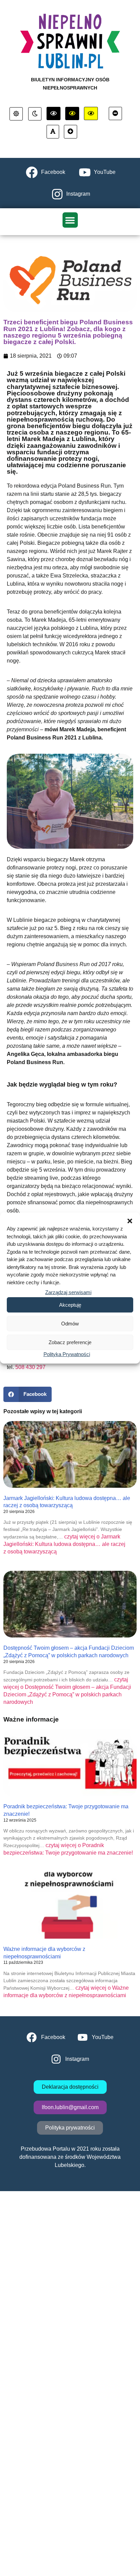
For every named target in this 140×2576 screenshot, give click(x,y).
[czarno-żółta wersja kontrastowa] (91, 114)
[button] (130, 1221)
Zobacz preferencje (70, 1342)
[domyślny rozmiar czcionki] (53, 132)
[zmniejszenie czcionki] (115, 114)
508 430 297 (30, 1367)
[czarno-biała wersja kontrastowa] (54, 114)
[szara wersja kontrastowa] (35, 114)
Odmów (70, 1324)
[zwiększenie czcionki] (71, 132)
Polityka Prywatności (67, 1354)
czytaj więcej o (64, 1544)
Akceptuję (70, 1305)
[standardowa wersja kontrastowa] (16, 114)
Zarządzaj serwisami (68, 1292)
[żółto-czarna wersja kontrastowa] (72, 114)
